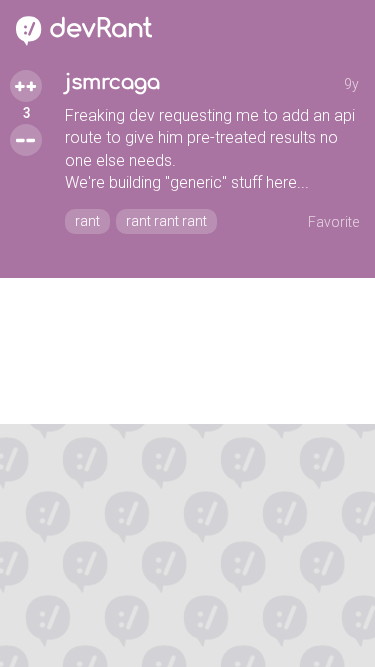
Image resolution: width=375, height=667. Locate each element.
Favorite (333, 222)
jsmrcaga (112, 82)
